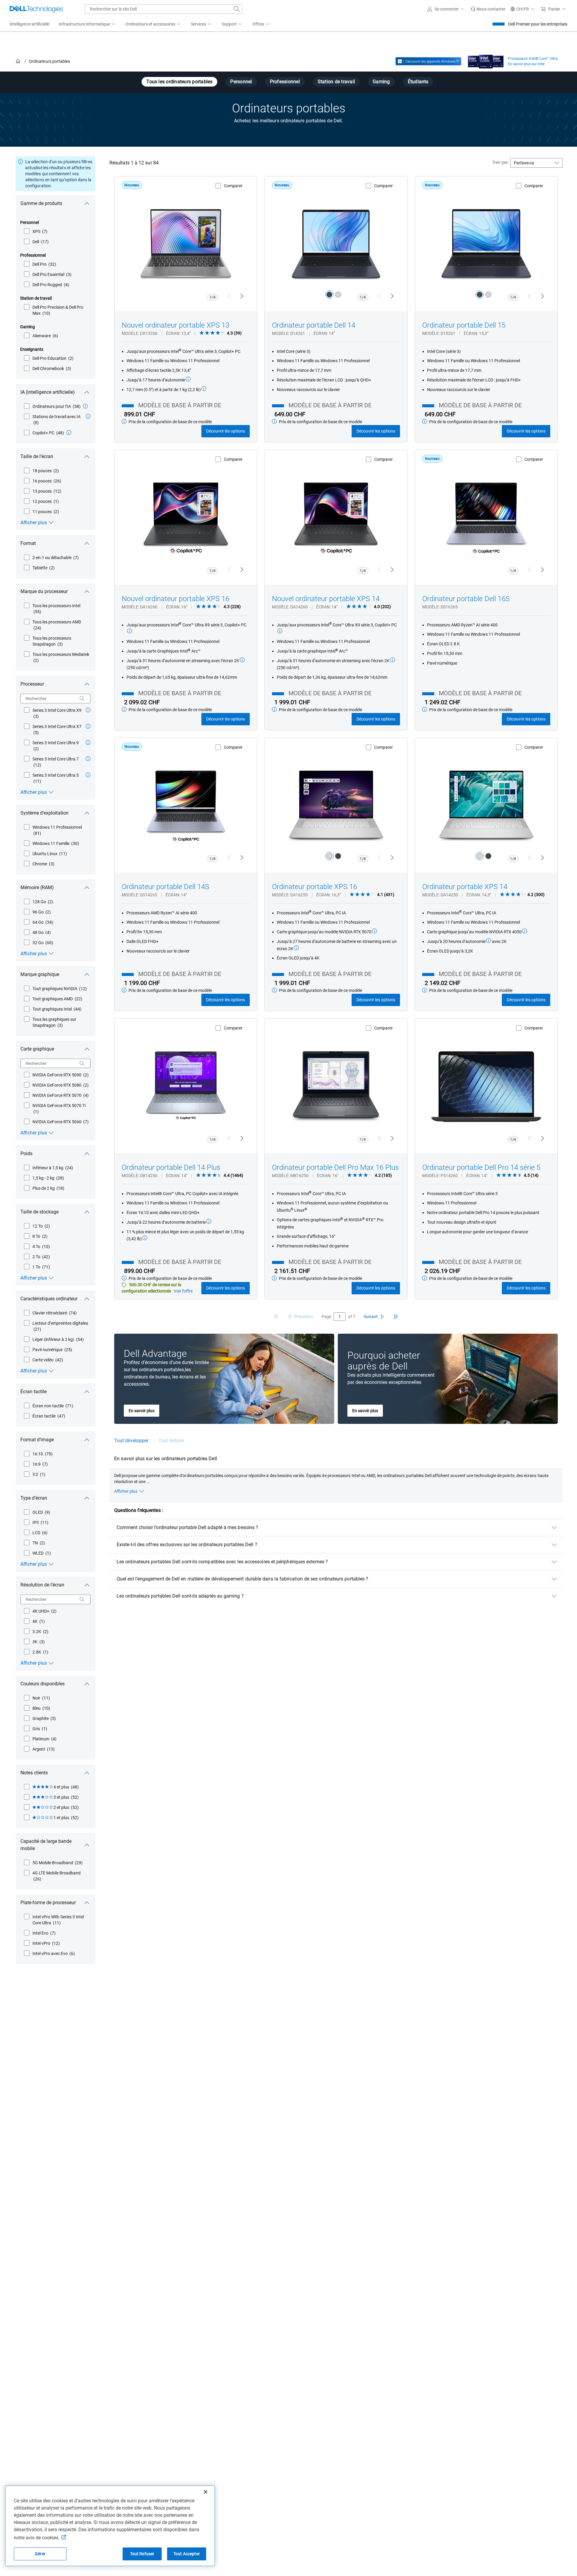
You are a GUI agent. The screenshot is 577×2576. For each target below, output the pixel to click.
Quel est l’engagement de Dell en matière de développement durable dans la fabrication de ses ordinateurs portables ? (242, 1579)
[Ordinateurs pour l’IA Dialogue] (85, 406)
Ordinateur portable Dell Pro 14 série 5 (481, 1167)
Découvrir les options (226, 431)
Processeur (32, 684)
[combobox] (163, 9)
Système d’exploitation (44, 813)
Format (28, 543)
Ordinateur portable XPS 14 (465, 887)
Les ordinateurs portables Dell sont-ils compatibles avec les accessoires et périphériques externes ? (222, 1562)
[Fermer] (206, 2492)
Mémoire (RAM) (37, 887)
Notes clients (34, 1773)
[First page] (276, 1317)
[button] (447, 9)
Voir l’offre (183, 1291)
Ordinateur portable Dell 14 (314, 325)
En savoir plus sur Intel (526, 64)
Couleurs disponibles (43, 1684)
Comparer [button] (233, 186)
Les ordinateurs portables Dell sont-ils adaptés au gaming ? (180, 1596)
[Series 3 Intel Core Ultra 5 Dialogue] (88, 775)
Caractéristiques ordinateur (49, 1299)
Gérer (40, 2554)
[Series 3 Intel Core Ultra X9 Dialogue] (88, 710)
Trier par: (501, 162)
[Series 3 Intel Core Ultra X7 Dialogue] (88, 726)
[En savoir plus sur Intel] (486, 60)
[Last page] (396, 1317)
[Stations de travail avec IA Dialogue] (88, 416)
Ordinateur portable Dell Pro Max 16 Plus (335, 1167)
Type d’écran (34, 1498)
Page (326, 1317)
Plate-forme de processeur (48, 1903)
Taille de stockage (40, 1212)
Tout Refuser (142, 2554)
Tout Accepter (187, 2554)
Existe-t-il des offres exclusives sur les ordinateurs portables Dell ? (187, 1545)
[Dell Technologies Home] (36, 9)
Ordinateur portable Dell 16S (466, 599)
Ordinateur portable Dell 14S (165, 887)
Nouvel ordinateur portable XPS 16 (176, 599)
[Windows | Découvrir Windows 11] (428, 61)
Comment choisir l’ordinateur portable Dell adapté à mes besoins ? (187, 1527)
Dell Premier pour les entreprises (538, 24)
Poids (26, 1153)
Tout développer (131, 1441)
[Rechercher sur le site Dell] (237, 9)
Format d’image (37, 1440)
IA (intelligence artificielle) (48, 392)
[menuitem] (87, 24)
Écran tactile (34, 1392)
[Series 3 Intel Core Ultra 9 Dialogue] (88, 742)
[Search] (82, 699)
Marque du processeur (44, 591)
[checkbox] (36, 231)
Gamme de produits (41, 203)
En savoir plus (142, 1411)
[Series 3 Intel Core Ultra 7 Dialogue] (88, 759)
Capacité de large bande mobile (46, 1845)
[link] (488, 9)
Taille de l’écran (37, 456)
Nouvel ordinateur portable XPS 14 (326, 599)
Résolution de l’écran (42, 1585)
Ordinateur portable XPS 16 (314, 887)
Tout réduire (171, 1441)
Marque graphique (40, 974)
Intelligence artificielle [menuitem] (29, 24)
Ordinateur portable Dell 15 (464, 325)
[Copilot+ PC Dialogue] (69, 433)
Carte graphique (37, 1049)
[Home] (18, 61)
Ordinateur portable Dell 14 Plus (171, 1167)
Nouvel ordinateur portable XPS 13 (176, 325)
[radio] (329, 295)
